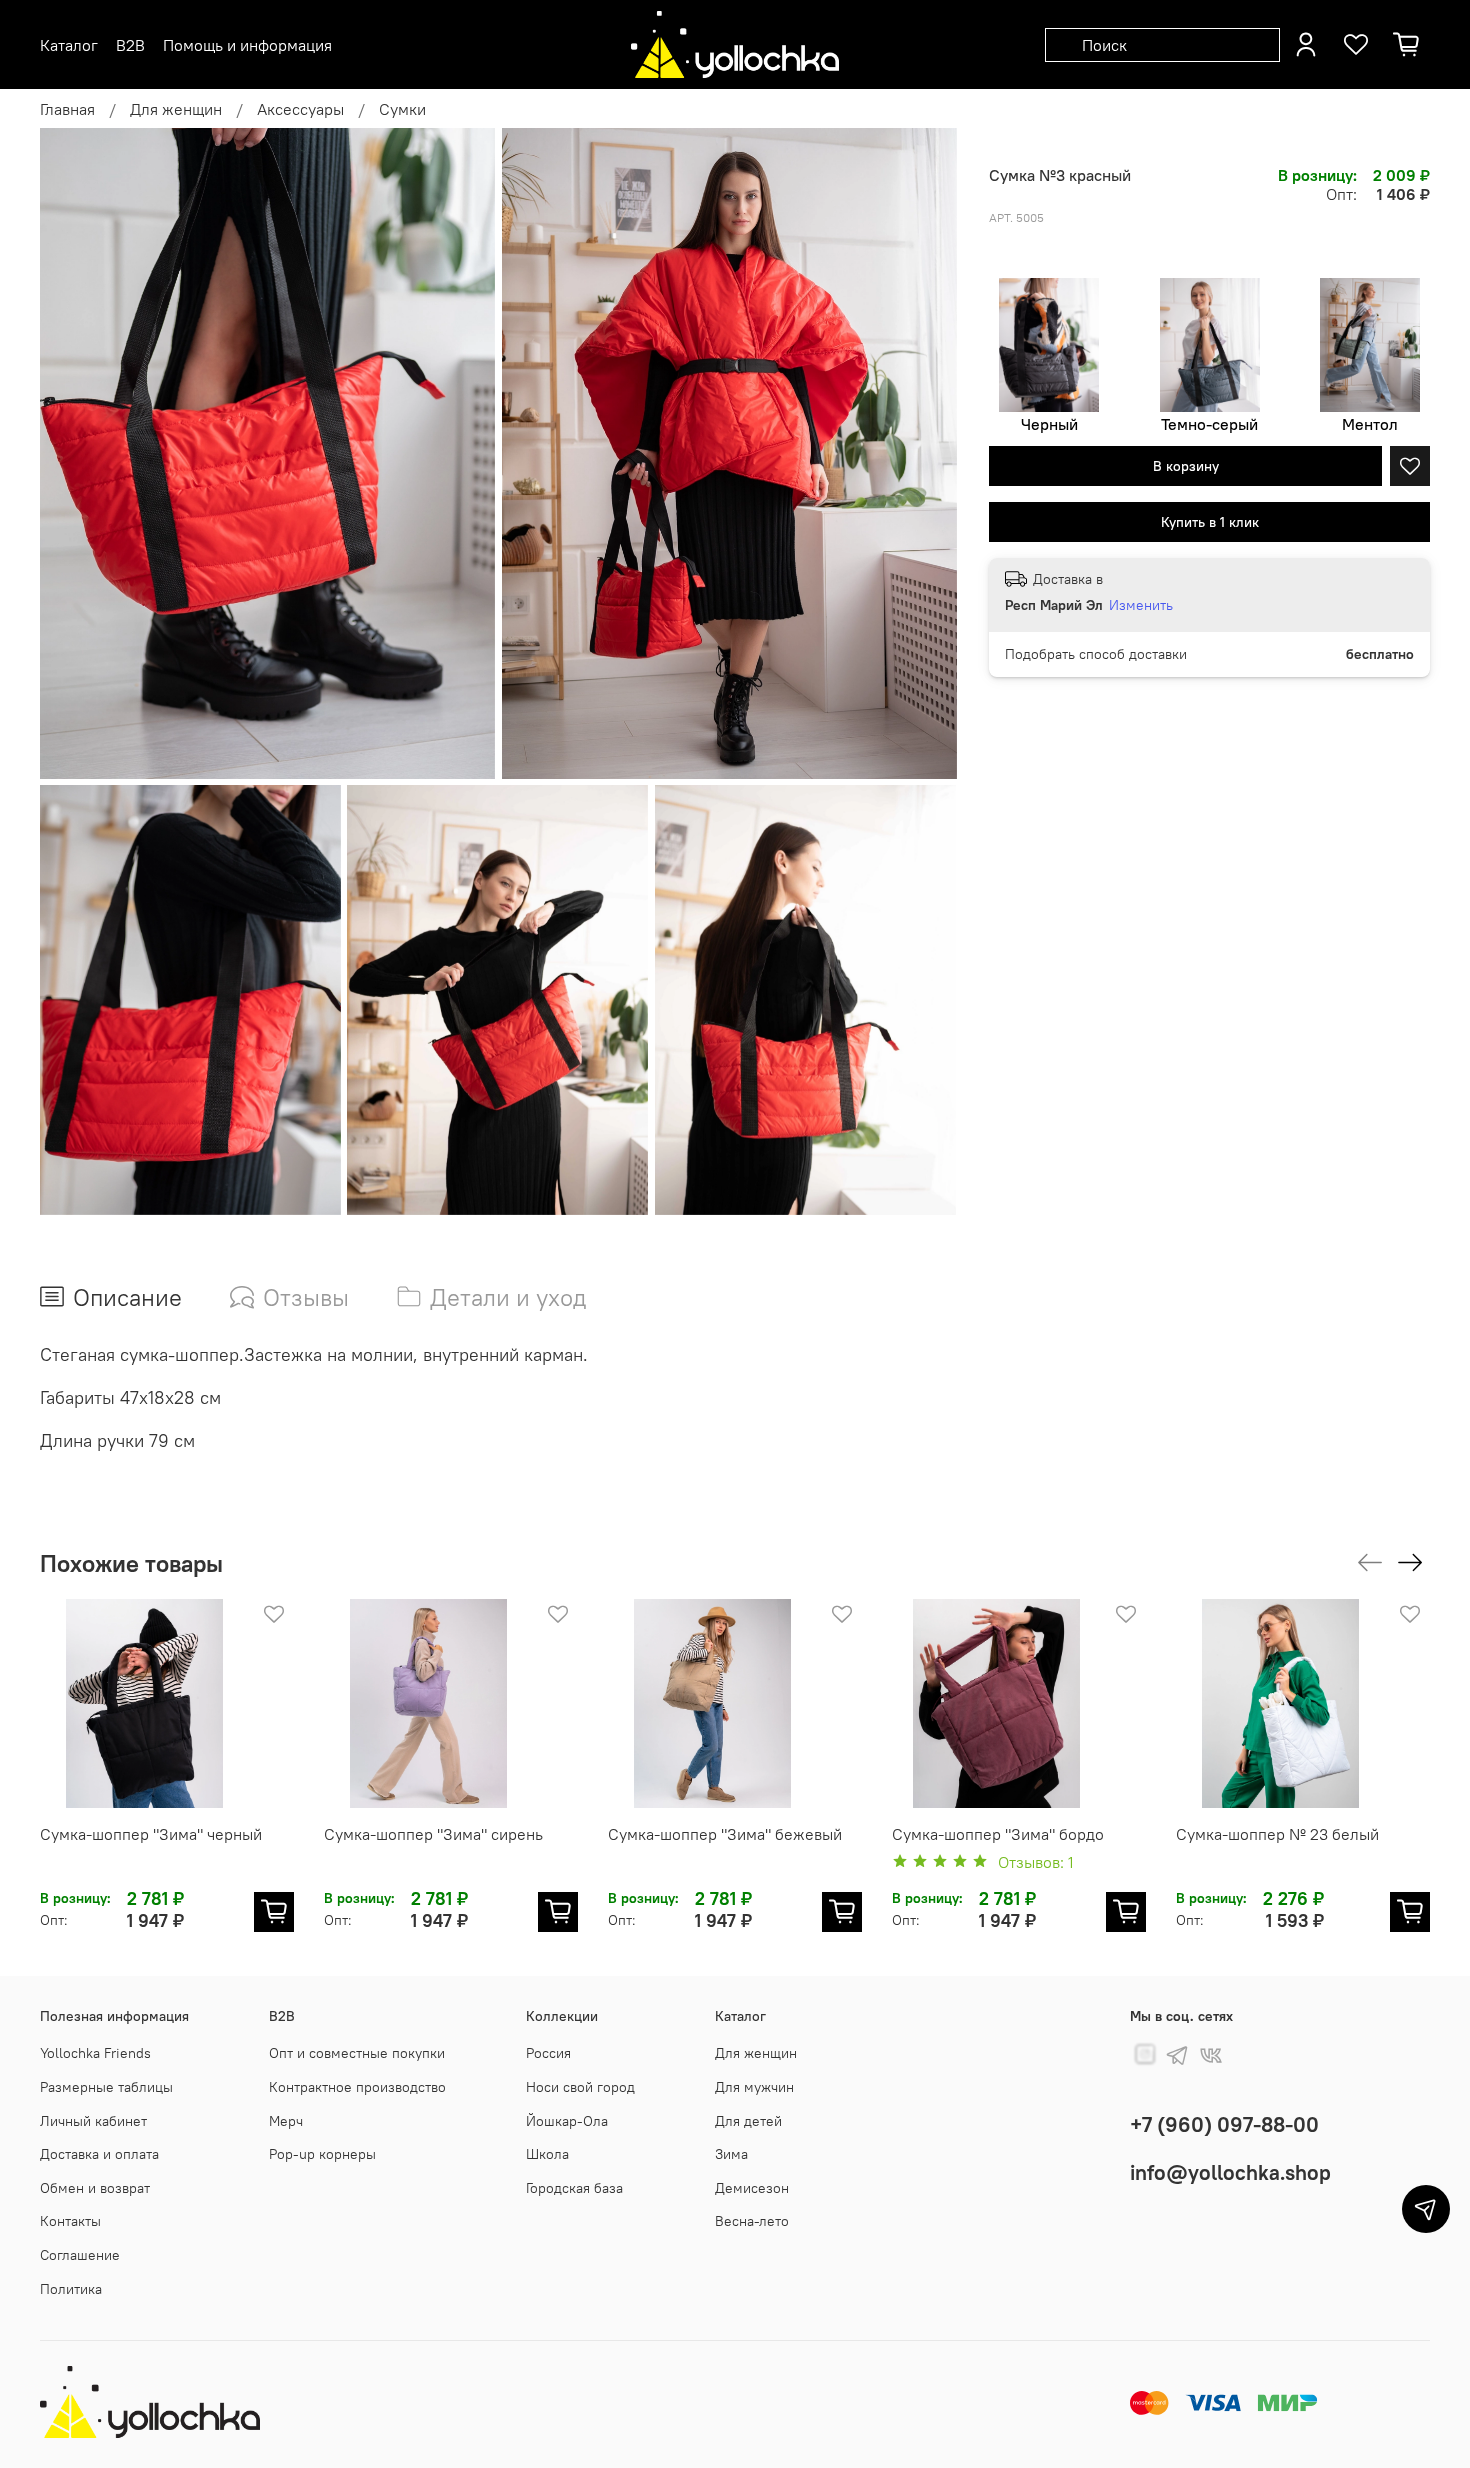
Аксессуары (300, 109)
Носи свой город (580, 2087)
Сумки (402, 109)
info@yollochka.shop (1230, 2172)
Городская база (574, 2188)
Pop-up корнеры (322, 2154)
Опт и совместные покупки (357, 2053)
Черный (1049, 424)
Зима (731, 2154)
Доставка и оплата (99, 2154)
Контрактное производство (357, 2087)
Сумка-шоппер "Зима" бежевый (725, 1834)
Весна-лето (752, 2221)
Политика (71, 2289)
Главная (67, 109)
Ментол (1370, 424)
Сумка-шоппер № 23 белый (1277, 1834)
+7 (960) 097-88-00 (1224, 2124)
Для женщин (176, 109)
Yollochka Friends (95, 2053)
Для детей (748, 2121)
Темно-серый (1209, 424)
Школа (547, 2154)
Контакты (70, 2221)
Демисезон (752, 2188)
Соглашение (80, 2255)
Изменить (1141, 605)
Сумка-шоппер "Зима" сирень (433, 1834)
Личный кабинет (93, 2121)
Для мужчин (754, 2087)
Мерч (286, 2121)
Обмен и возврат (95, 2188)
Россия (548, 2053)
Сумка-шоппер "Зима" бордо (998, 1834)
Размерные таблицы (106, 2087)
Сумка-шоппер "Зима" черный (151, 1834)
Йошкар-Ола (567, 2121)
